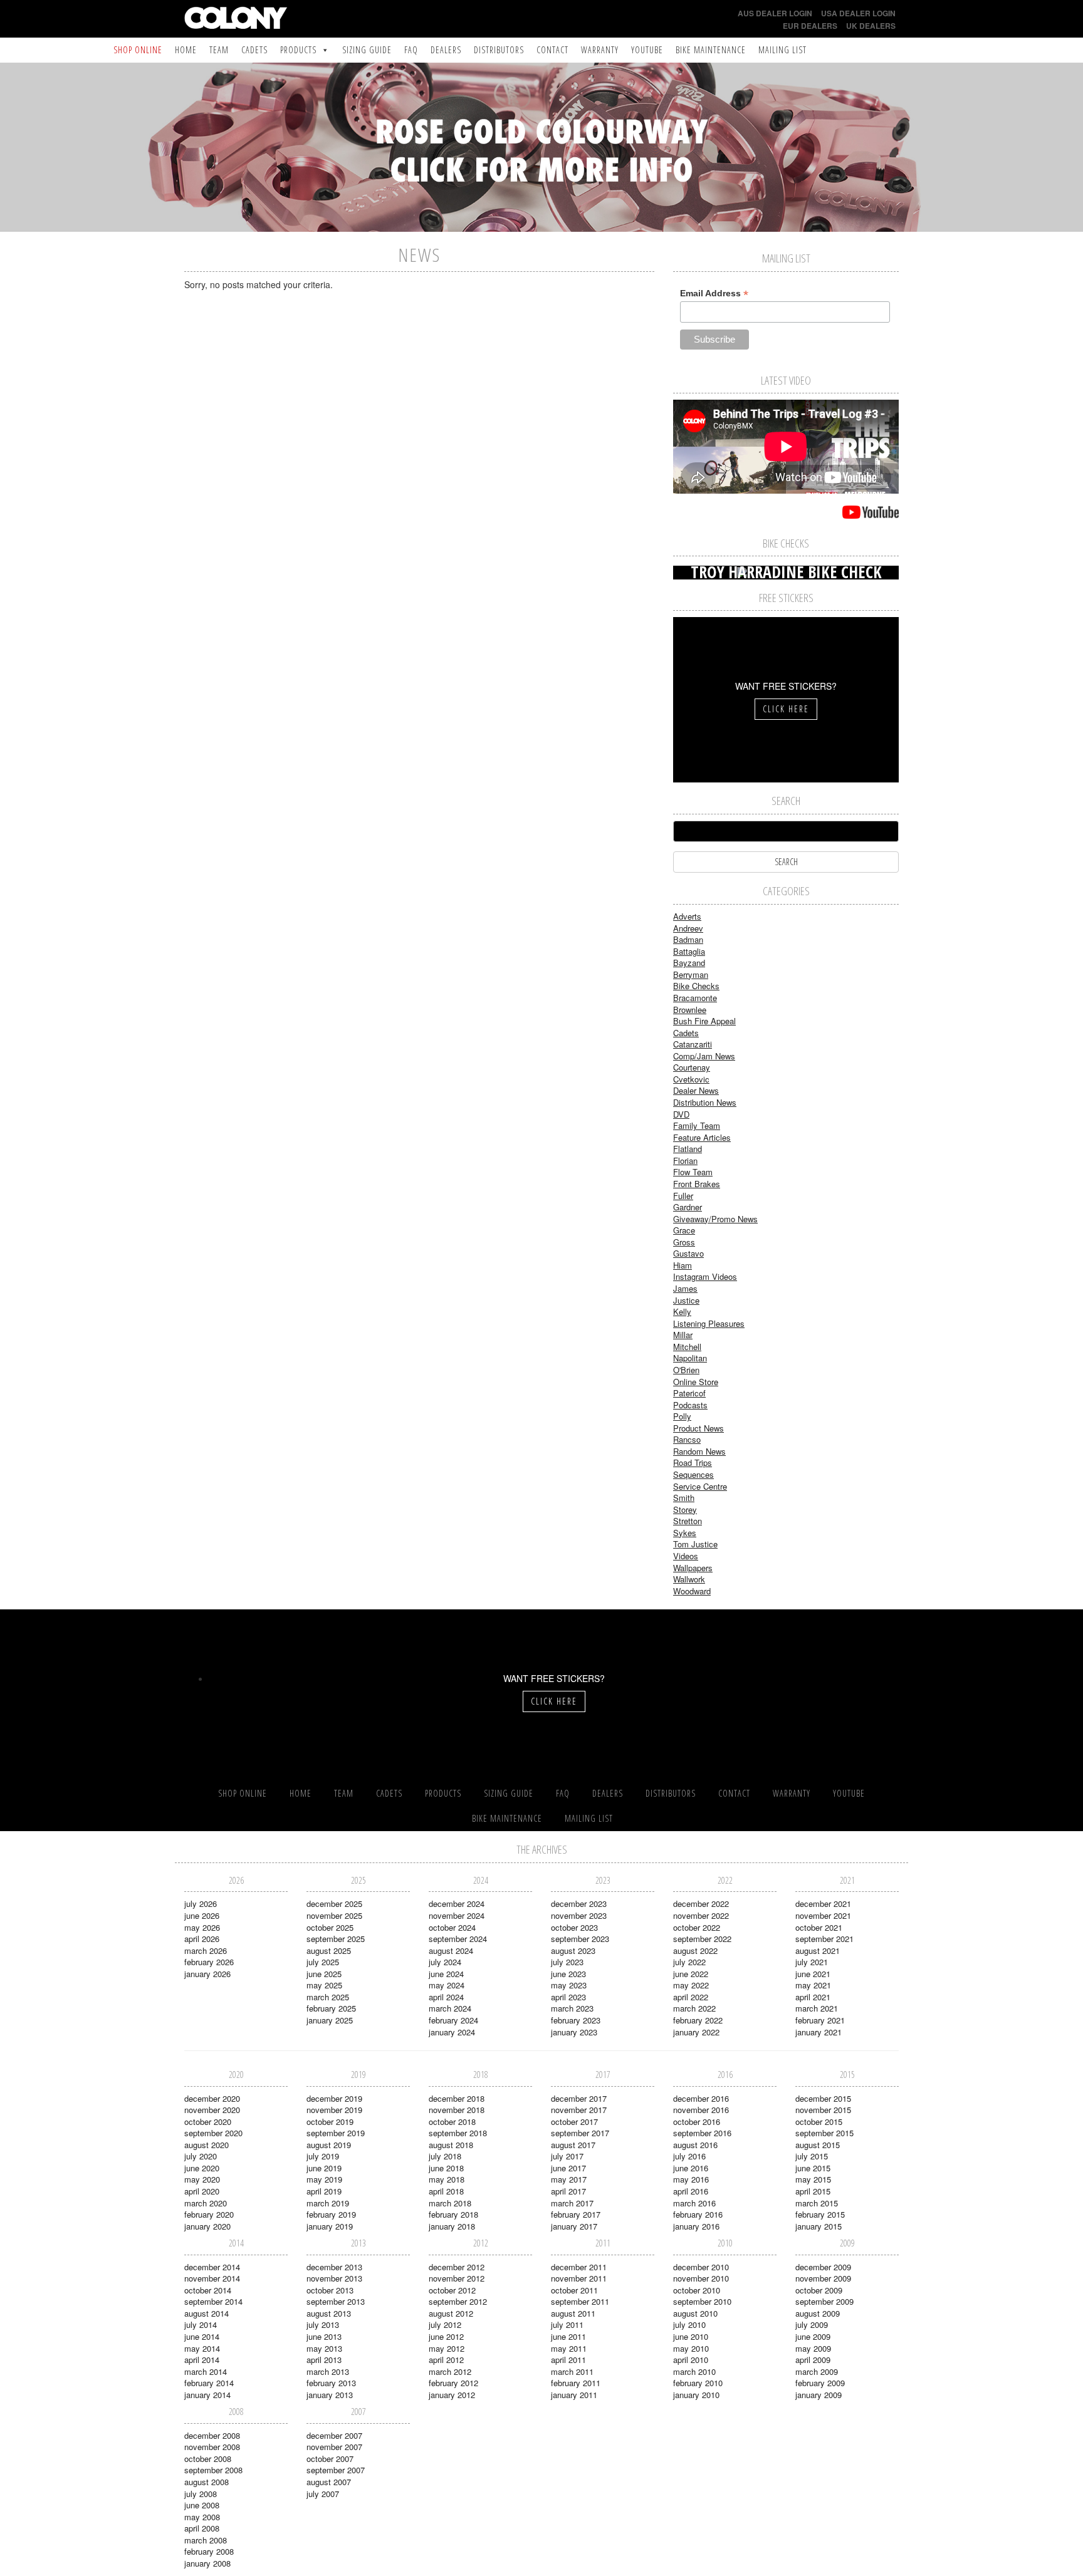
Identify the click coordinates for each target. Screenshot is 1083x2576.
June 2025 (324, 1974)
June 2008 (202, 2505)
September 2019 (336, 2133)
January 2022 (696, 2032)
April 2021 (813, 1997)
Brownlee (690, 1010)
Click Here (786, 709)
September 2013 (336, 2301)
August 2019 (329, 2145)
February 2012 (453, 2383)
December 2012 (457, 2267)
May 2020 (202, 2179)
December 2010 (701, 2267)
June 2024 (446, 1974)
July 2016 (689, 2156)
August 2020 (207, 2145)
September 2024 (458, 1939)
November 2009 (823, 2278)
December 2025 (334, 1903)
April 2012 (446, 2360)
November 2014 (212, 2278)
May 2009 (813, 2348)
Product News (698, 1428)
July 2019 (323, 2156)
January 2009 (819, 2395)
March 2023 (572, 2008)
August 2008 (207, 2482)
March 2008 (206, 2540)
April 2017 (568, 2191)
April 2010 (691, 2360)
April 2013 (324, 2360)
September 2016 (702, 2133)
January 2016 (696, 2226)
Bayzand (689, 963)
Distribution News (705, 1102)
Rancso (687, 1439)
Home (186, 50)
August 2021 (818, 1950)
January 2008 (207, 2563)
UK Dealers (871, 26)
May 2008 (202, 2517)
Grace (684, 1230)
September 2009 (824, 2301)
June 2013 (324, 2336)
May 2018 (447, 2179)
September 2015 (824, 2133)
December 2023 (579, 1903)
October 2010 (697, 2290)
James (685, 1288)
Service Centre (700, 1486)
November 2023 (579, 1915)
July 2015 (812, 2156)
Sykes (685, 1533)
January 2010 (696, 2395)
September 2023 (580, 1939)
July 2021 (812, 1962)
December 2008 (212, 2435)
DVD (681, 1114)
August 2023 (573, 1950)
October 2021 (819, 1927)
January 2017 (574, 2226)
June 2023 (568, 1974)
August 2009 (818, 2313)
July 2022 (689, 1962)
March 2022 (694, 2008)
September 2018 (458, 2133)
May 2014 (202, 2348)
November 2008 (212, 2447)
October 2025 (330, 1927)
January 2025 (330, 2020)
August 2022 (695, 1950)
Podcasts (690, 1405)
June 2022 (691, 1974)
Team (219, 50)
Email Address (714, 293)
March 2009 (817, 2371)
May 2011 (569, 2348)
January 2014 (207, 2395)
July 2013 (323, 2324)
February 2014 (209, 2383)
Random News (699, 1451)
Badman (688, 939)
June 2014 (202, 2336)
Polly (682, 1416)
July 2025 (323, 1962)
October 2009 (819, 2290)
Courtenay (692, 1067)
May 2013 (324, 2348)
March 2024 (450, 2008)
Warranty (600, 50)
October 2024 (452, 1927)
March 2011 (572, 2371)
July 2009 (812, 2324)
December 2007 (334, 2435)
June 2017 (568, 2168)
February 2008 (209, 2551)
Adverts (687, 916)
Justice (686, 1300)
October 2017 (574, 2122)
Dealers (446, 50)
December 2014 (212, 2267)
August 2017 (573, 2145)
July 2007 (323, 2494)
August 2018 (451, 2145)
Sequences (693, 1474)
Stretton (688, 1521)
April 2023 (568, 1997)
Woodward (692, 1591)
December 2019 (334, 2098)
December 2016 (701, 2098)
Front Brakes (697, 1184)
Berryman (691, 974)
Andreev (688, 928)
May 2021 (813, 1985)
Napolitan (690, 1358)
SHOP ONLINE (138, 50)
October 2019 (330, 2122)
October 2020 (208, 2122)
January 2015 (819, 2226)
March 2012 (450, 2371)
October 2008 (208, 2459)
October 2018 (452, 2122)
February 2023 (576, 2020)
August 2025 (329, 1950)
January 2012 (452, 2395)
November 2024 (457, 1915)
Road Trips (693, 1462)
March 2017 (572, 2203)
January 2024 (452, 2032)
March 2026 (206, 1950)
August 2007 (329, 2482)
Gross (684, 1242)
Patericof (689, 1393)
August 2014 (207, 2313)
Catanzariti (693, 1044)
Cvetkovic (691, 1079)
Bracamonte (695, 998)
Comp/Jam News (704, 1056)
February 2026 (209, 1962)
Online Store (696, 1382)
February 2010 (698, 2383)
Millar (683, 1335)
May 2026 (202, 1927)
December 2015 (823, 2098)
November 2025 (334, 1915)
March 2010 (694, 2371)
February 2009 (820, 2383)
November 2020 (212, 2110)
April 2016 (691, 2191)
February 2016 (698, 2214)
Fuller (683, 1196)
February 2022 (698, 2020)
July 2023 (567, 1962)
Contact (552, 50)
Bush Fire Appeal (704, 1021)
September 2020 (213, 2133)
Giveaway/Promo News (715, 1219)
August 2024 (451, 1950)
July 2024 (445, 1962)
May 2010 (691, 2348)
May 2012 (447, 2348)
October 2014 (208, 2290)
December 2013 (334, 2267)
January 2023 (574, 2032)
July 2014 (201, 2324)
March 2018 (450, 2203)
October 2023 (574, 1927)
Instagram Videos (705, 1276)
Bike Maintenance (711, 50)
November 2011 (579, 2278)
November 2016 (701, 2110)
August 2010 (695, 2313)
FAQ (411, 50)
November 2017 (579, 2110)
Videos (686, 1556)
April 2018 (446, 2191)
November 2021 (823, 1915)
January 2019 (330, 2226)
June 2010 (691, 2336)
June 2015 (813, 2168)
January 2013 (330, 2395)
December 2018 (457, 2098)
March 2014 (206, 2371)
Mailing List (782, 50)
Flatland (688, 1149)
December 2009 (823, 2267)
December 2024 (457, 1903)
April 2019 (324, 2191)
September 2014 (213, 2301)
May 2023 (569, 1985)
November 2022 (701, 1915)
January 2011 (574, 2395)
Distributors (499, 50)
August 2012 (451, 2313)
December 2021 (823, 1903)
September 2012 (458, 2301)
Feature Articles (702, 1137)
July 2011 (567, 2324)
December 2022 (701, 1903)
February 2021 (820, 2020)
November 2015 (823, 2110)
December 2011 (579, 2267)
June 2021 (813, 1974)
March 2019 (328, 2203)
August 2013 (329, 2313)
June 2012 (446, 2336)
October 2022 (697, 1927)
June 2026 (202, 1915)
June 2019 (324, 2168)
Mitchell (687, 1347)
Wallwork (689, 1579)
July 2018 (445, 2156)
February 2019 (331, 2214)
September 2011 (580, 2301)
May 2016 (691, 2179)
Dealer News (696, 1090)
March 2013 (328, 2371)
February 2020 (209, 2214)
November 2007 (334, 2447)
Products (298, 50)
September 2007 (336, 2470)
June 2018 (446, 2168)
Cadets (254, 50)
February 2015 (820, 2214)
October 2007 (330, 2459)
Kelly (682, 1311)
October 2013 (330, 2290)
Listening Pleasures (709, 1323)
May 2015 (813, 2179)
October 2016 (697, 2122)
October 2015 (819, 2122)
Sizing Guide (367, 50)
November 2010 (701, 2278)
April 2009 (813, 2360)
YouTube (647, 50)
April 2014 (202, 2360)
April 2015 (813, 2191)
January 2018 (452, 2226)
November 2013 (334, 2278)
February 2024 (453, 2020)
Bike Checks (696, 986)
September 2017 (580, 2133)
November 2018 (457, 2110)
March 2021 (817, 2008)
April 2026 (202, 1939)
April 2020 (202, 2191)
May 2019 (324, 2179)
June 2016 (691, 2168)
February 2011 (576, 2383)
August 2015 (818, 2145)
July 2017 (567, 2156)
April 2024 (446, 1997)
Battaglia (689, 951)
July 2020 (201, 2156)
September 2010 (702, 2301)
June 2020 (202, 2168)
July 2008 (201, 2494)
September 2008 (213, 2470)
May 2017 (569, 2179)
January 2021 (819, 2032)
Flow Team (693, 1172)
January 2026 (207, 1974)
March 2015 (817, 2203)
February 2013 (331, 2383)
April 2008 (202, 2528)
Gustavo (688, 1253)
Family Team (697, 1125)
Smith (684, 1498)
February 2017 (576, 2214)
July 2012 (445, 2324)
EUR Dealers (810, 26)
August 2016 (695, 2145)
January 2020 (207, 2226)
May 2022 (691, 1985)
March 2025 (328, 1997)
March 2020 (206, 2203)
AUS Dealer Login (775, 13)
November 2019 (334, 2110)
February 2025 (331, 2008)
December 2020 (212, 2098)
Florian (685, 1161)
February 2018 (453, 2214)
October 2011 (574, 2290)
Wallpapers (693, 1568)
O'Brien (686, 1370)
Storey (685, 1509)
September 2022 (702, 1939)
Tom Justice (695, 1544)
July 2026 (201, 1903)
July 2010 (689, 2324)
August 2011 (573, 2313)
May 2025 (324, 1985)
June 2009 (813, 2336)
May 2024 (447, 1985)
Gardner (688, 1207)
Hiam (683, 1265)
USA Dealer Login (858, 13)
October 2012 (452, 2290)
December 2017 (579, 2098)
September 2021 (824, 1939)
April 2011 (568, 2360)
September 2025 (336, 1939)
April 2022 (691, 1997)
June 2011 (568, 2336)
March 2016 (694, 2203)
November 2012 (457, 2278)
